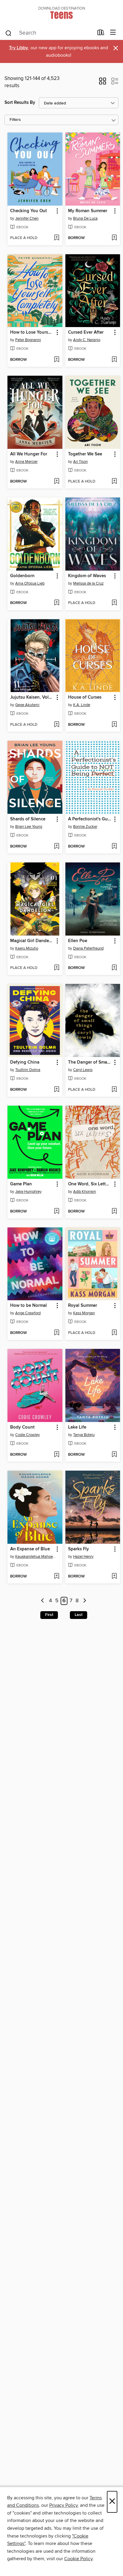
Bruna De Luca (85, 218)
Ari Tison (80, 462)
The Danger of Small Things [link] (90, 1062)
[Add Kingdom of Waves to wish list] (114, 603)
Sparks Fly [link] (79, 1549)
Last (79, 1615)
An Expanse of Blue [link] (30, 1549)
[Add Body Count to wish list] (57, 1455)
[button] (103, 83)
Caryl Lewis (83, 1070)
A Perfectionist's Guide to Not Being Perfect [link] (90, 819)
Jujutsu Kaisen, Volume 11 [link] (32, 697)
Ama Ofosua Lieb (30, 583)
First (49, 1615)
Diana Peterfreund (88, 948)
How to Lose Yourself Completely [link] (32, 332)
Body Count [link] (22, 1427)
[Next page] (85, 1601)
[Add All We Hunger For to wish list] (57, 482)
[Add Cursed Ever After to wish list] (114, 360)
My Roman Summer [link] (88, 211)
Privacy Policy (63, 2505)
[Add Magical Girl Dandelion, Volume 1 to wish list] (57, 968)
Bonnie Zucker (85, 827)
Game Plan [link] (21, 1184)
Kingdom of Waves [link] (87, 576)
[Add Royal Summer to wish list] (114, 1333)
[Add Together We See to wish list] (114, 482)
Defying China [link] (25, 1062)
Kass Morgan (84, 1313)
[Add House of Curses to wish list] (114, 725)
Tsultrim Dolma (28, 1070)
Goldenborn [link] (22, 576)
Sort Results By (20, 103)
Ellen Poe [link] (78, 941)
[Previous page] (43, 1601)
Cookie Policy (78, 2559)
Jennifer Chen (27, 218)
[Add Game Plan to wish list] (57, 1212)
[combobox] (49, 33)
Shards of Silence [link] (28, 819)
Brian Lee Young (29, 827)
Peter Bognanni (28, 340)
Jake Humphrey (28, 1192)
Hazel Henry (83, 1557)
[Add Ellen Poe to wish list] (114, 968)
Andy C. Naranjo (87, 340)
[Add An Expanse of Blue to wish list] (57, 1577)
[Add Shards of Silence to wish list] (57, 847)
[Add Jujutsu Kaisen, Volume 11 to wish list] (57, 725)
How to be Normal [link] (29, 1306)
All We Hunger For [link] (29, 454)
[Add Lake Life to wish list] (114, 1455)
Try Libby (19, 48)
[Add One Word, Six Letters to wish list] (114, 1212)
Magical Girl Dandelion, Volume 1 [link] (32, 941)
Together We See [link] (85, 454)
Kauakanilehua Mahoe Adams (36, 1557)
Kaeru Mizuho (27, 948)
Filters (15, 120)
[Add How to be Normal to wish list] (57, 1333)
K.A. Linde (82, 705)
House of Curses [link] (85, 697)
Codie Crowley (27, 1435)
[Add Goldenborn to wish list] (57, 603)
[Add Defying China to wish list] (57, 1090)
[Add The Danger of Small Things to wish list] (114, 1090)
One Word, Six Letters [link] (90, 1184)
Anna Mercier (26, 462)
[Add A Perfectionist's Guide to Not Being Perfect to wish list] (114, 847)
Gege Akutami (27, 705)
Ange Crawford (28, 1313)
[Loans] (101, 34)
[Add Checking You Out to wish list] (57, 238)
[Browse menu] (113, 33)
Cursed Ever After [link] (86, 332)
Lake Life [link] (77, 1427)
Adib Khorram (85, 1192)
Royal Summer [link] (83, 1306)
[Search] (9, 33)
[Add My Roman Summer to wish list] (114, 238)
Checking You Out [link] (29, 211)
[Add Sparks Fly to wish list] (114, 1577)
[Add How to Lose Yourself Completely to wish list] (57, 360)
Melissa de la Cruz (88, 583)
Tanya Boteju (84, 1435)
